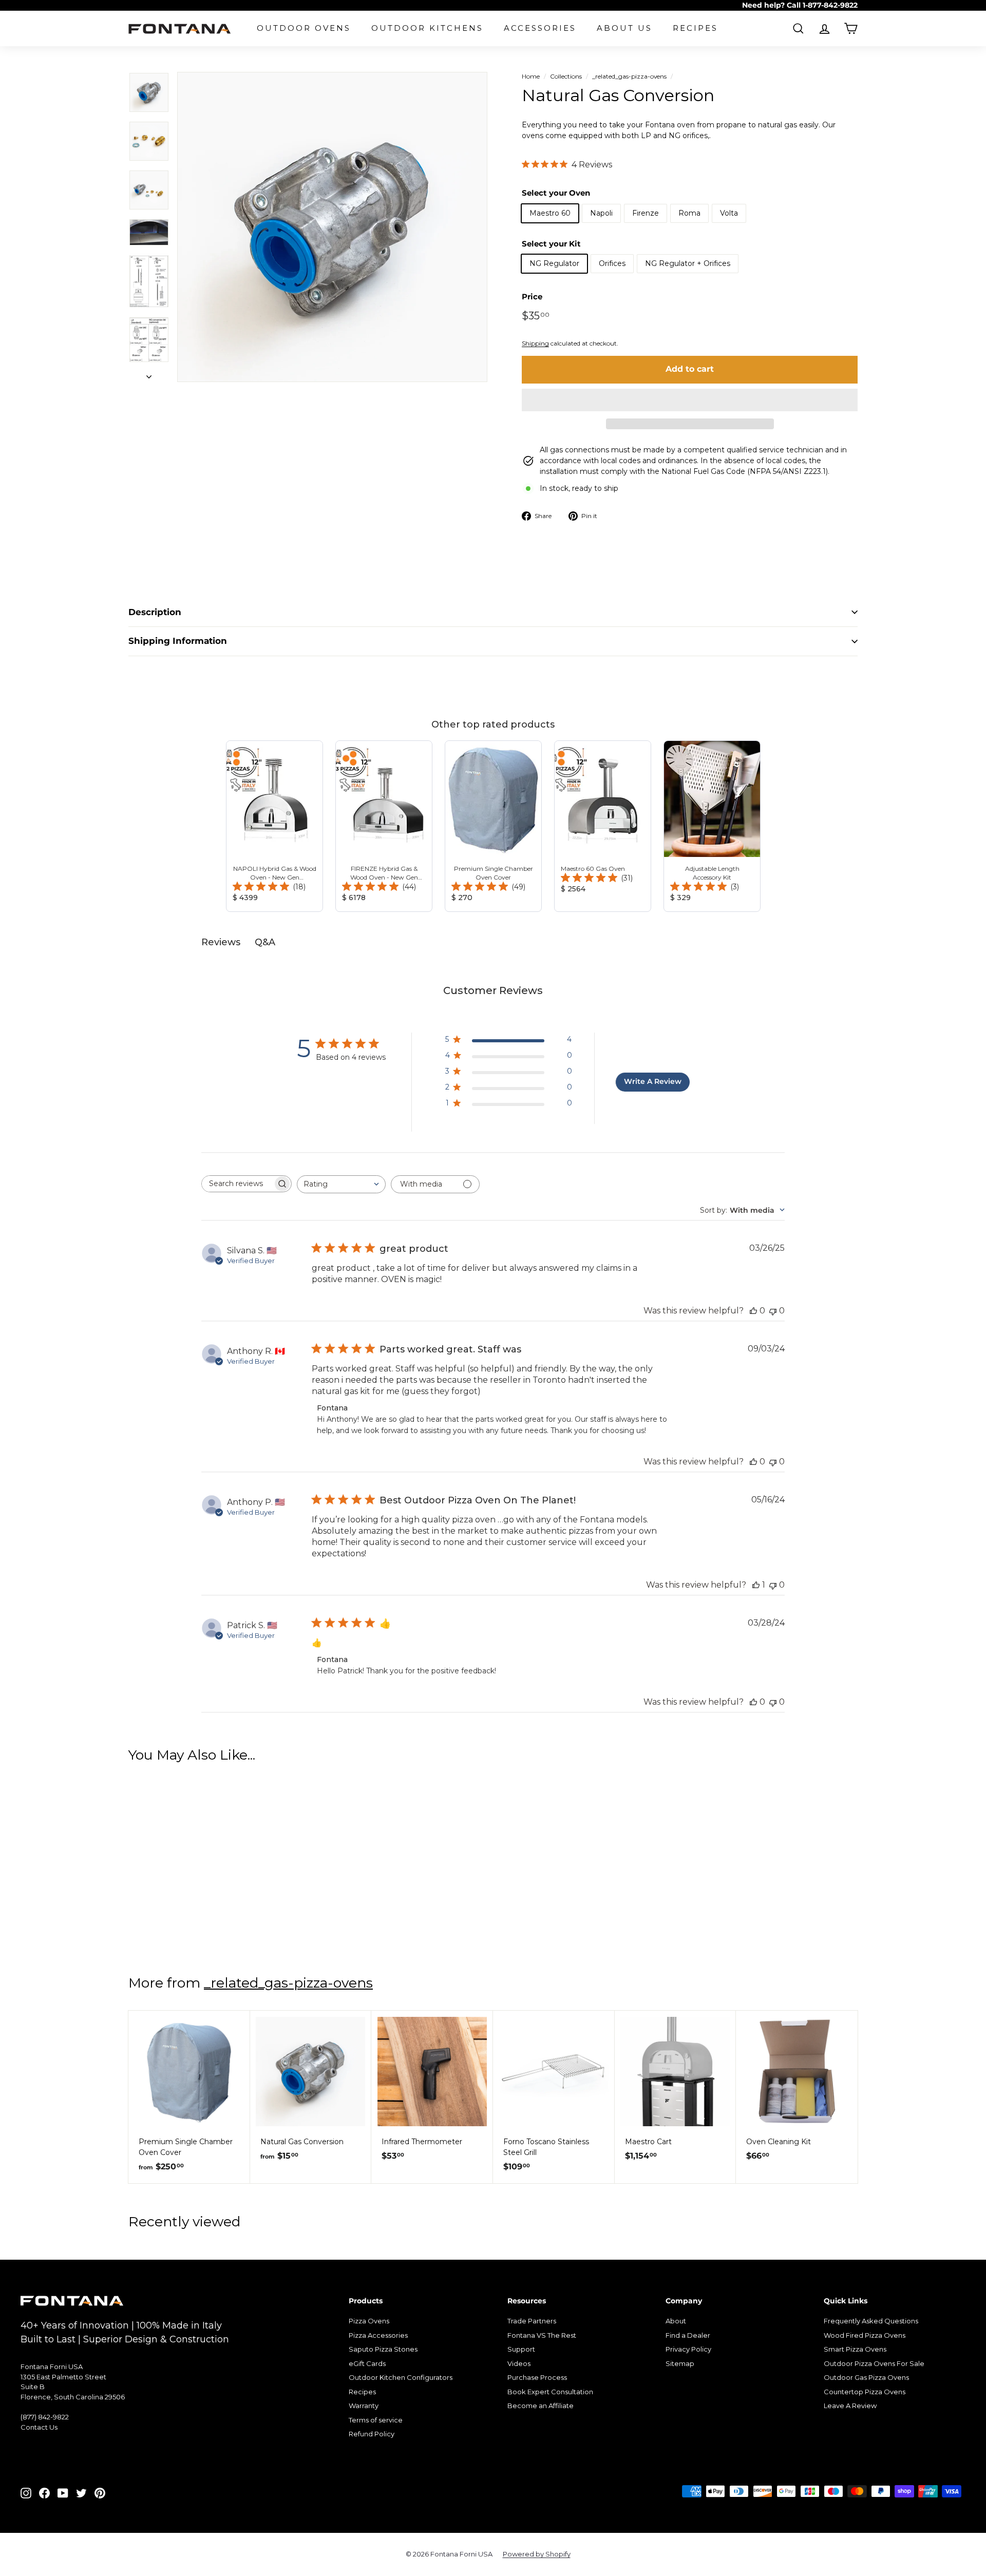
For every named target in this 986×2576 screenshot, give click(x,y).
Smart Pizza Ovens (855, 2349)
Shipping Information (178, 641)
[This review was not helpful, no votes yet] (773, 1311)
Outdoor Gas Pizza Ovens (866, 2377)
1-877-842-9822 (830, 5)
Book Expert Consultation (550, 2392)
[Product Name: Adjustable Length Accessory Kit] (712, 826)
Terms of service (376, 2420)
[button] (690, 400)
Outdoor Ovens (304, 28)
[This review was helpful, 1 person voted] (756, 1585)
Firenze (646, 213)
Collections (566, 76)
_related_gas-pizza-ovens (629, 76)
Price (532, 297)
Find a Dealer (688, 2335)
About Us (624, 28)
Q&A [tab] (265, 942)
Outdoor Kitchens (427, 28)
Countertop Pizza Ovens (865, 2392)
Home (531, 76)
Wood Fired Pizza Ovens (865, 2335)
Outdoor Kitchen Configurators (401, 2377)
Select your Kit (551, 244)
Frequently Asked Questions (871, 2321)
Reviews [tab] (221, 942)
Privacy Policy (688, 2349)
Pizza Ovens (369, 2321)
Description (155, 612)
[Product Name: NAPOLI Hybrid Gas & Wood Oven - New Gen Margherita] (274, 826)
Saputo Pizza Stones (383, 2349)
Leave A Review (850, 2406)
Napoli (601, 213)
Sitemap (680, 2363)
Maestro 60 (550, 213)
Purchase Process (537, 2377)
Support (521, 2349)
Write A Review (653, 1081)
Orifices (612, 263)
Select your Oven (556, 193)
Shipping (535, 343)
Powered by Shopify (537, 2554)
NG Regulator (554, 263)
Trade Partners (532, 2321)
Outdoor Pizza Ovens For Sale (874, 2363)
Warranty (364, 2406)
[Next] (149, 374)
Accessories (540, 28)
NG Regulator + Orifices (688, 263)
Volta (729, 213)
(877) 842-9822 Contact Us (45, 2422)
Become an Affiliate (541, 2406)
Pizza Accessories (378, 2335)
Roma (689, 213)
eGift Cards (367, 2363)
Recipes (695, 28)
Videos (519, 2363)
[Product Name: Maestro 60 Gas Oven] (603, 826)
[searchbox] (237, 1184)
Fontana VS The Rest (542, 2335)
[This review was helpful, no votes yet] (753, 1311)
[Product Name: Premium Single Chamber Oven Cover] (493, 826)
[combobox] (341, 1184)
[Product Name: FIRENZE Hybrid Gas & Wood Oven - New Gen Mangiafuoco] (384, 826)
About (676, 2321)
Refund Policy (372, 2434)
